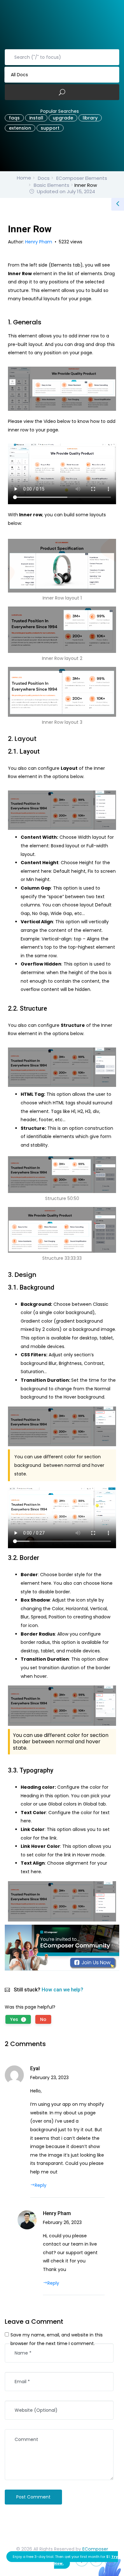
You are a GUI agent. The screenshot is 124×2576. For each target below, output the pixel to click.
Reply (41, 2185)
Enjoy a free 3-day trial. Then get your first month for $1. (65, 2560)
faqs (14, 118)
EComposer (95, 2549)
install (36, 118)
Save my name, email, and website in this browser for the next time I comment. (57, 2339)
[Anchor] (45, 322)
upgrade (63, 118)
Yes (17, 2019)
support (50, 128)
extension (20, 128)
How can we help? (62, 1990)
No (43, 2019)
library (90, 118)
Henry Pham (39, 242)
